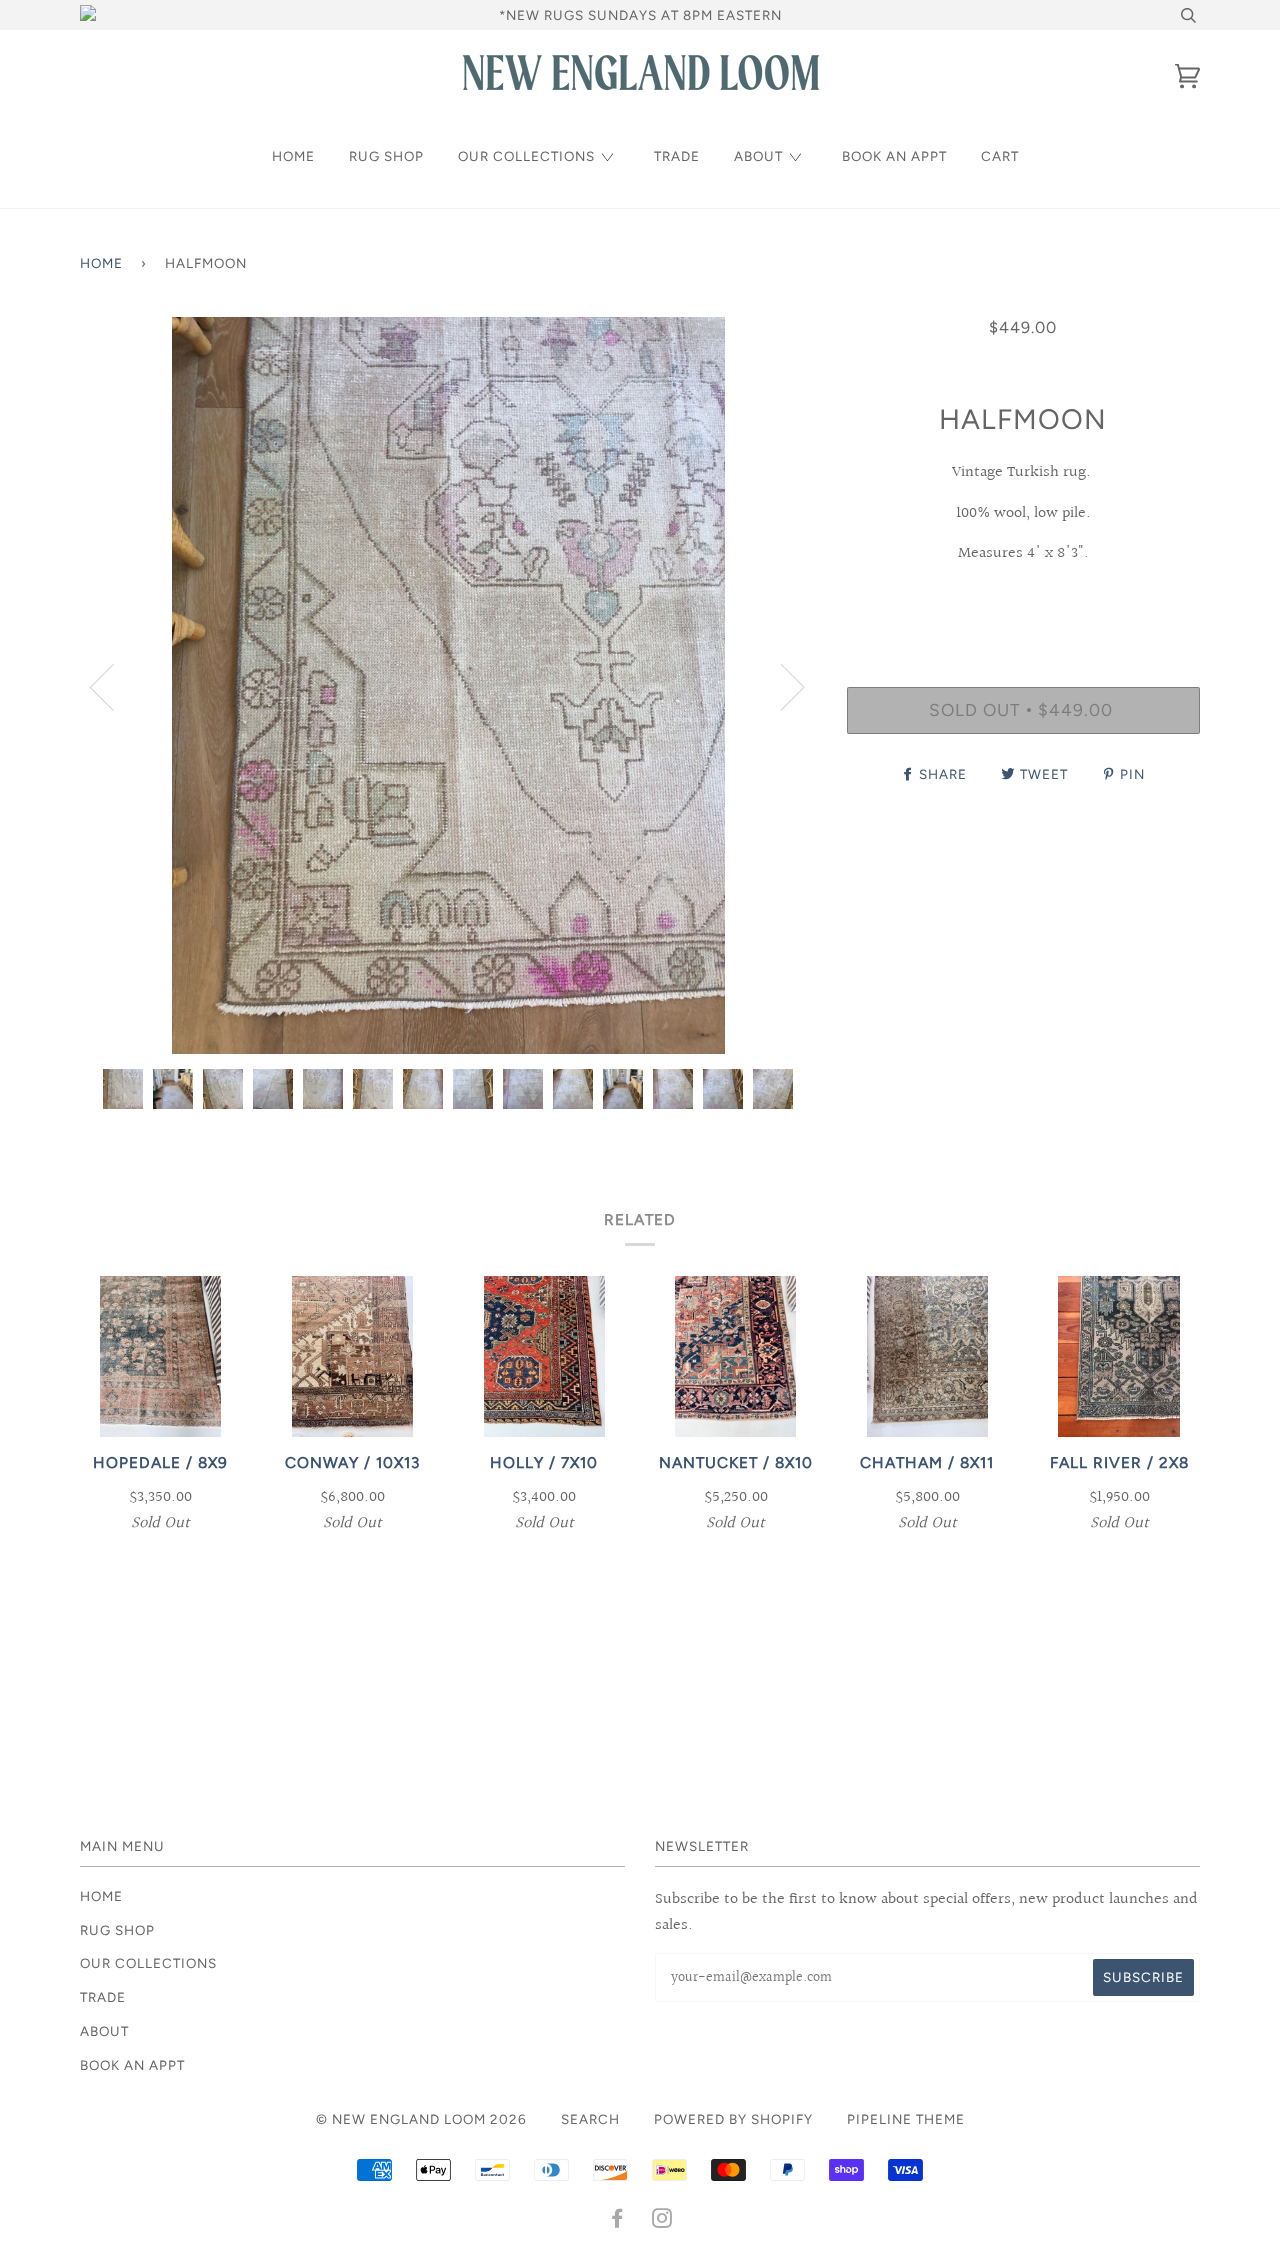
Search (590, 2119)
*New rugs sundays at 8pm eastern (640, 15)
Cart (1000, 156)
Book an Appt (894, 156)
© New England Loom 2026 (421, 2119)
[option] (448, 685)
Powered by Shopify (733, 2119)
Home (293, 156)
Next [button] (780, 686)
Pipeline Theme (906, 2119)
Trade (677, 156)
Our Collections (526, 156)
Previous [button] (114, 686)
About (758, 156)
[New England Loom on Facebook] (617, 2221)
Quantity (1023, 604)
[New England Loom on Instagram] (662, 2221)
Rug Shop (386, 156)
